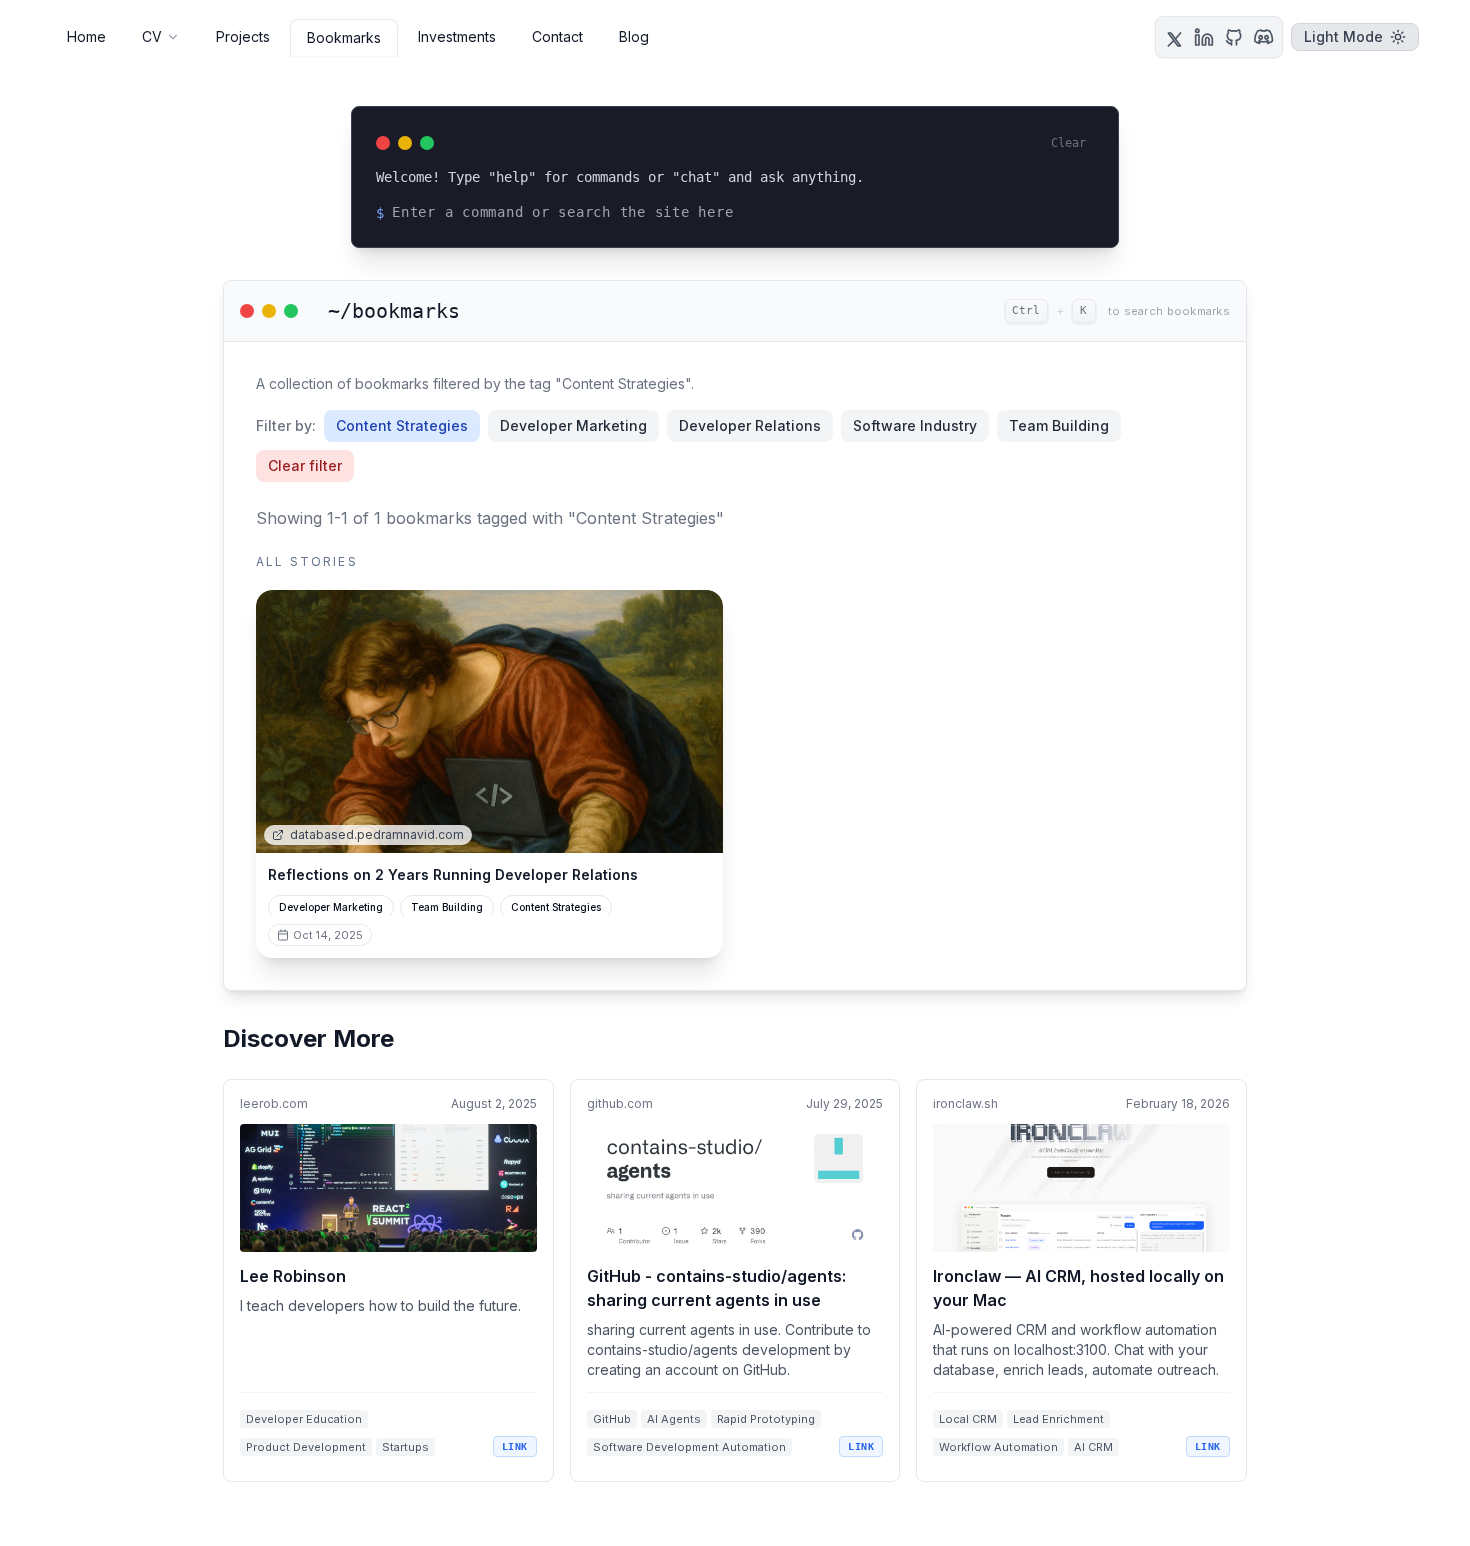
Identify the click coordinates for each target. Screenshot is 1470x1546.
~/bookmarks (394, 311)
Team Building (1059, 425)
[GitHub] (1234, 37)
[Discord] (1264, 37)
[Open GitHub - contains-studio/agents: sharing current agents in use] (735, 1280)
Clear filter (305, 465)
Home (86, 36)
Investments (457, 36)
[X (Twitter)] (1174, 37)
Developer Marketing (573, 425)
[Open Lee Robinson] (388, 1280)
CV (152, 36)
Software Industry (915, 425)
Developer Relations (750, 425)
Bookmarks (344, 37)
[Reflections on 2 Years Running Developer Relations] (489, 721)
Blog (634, 36)
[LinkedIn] (1204, 37)
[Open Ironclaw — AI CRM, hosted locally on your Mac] (1081, 1280)
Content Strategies (402, 425)
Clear (1068, 143)
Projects (243, 36)
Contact (557, 36)
